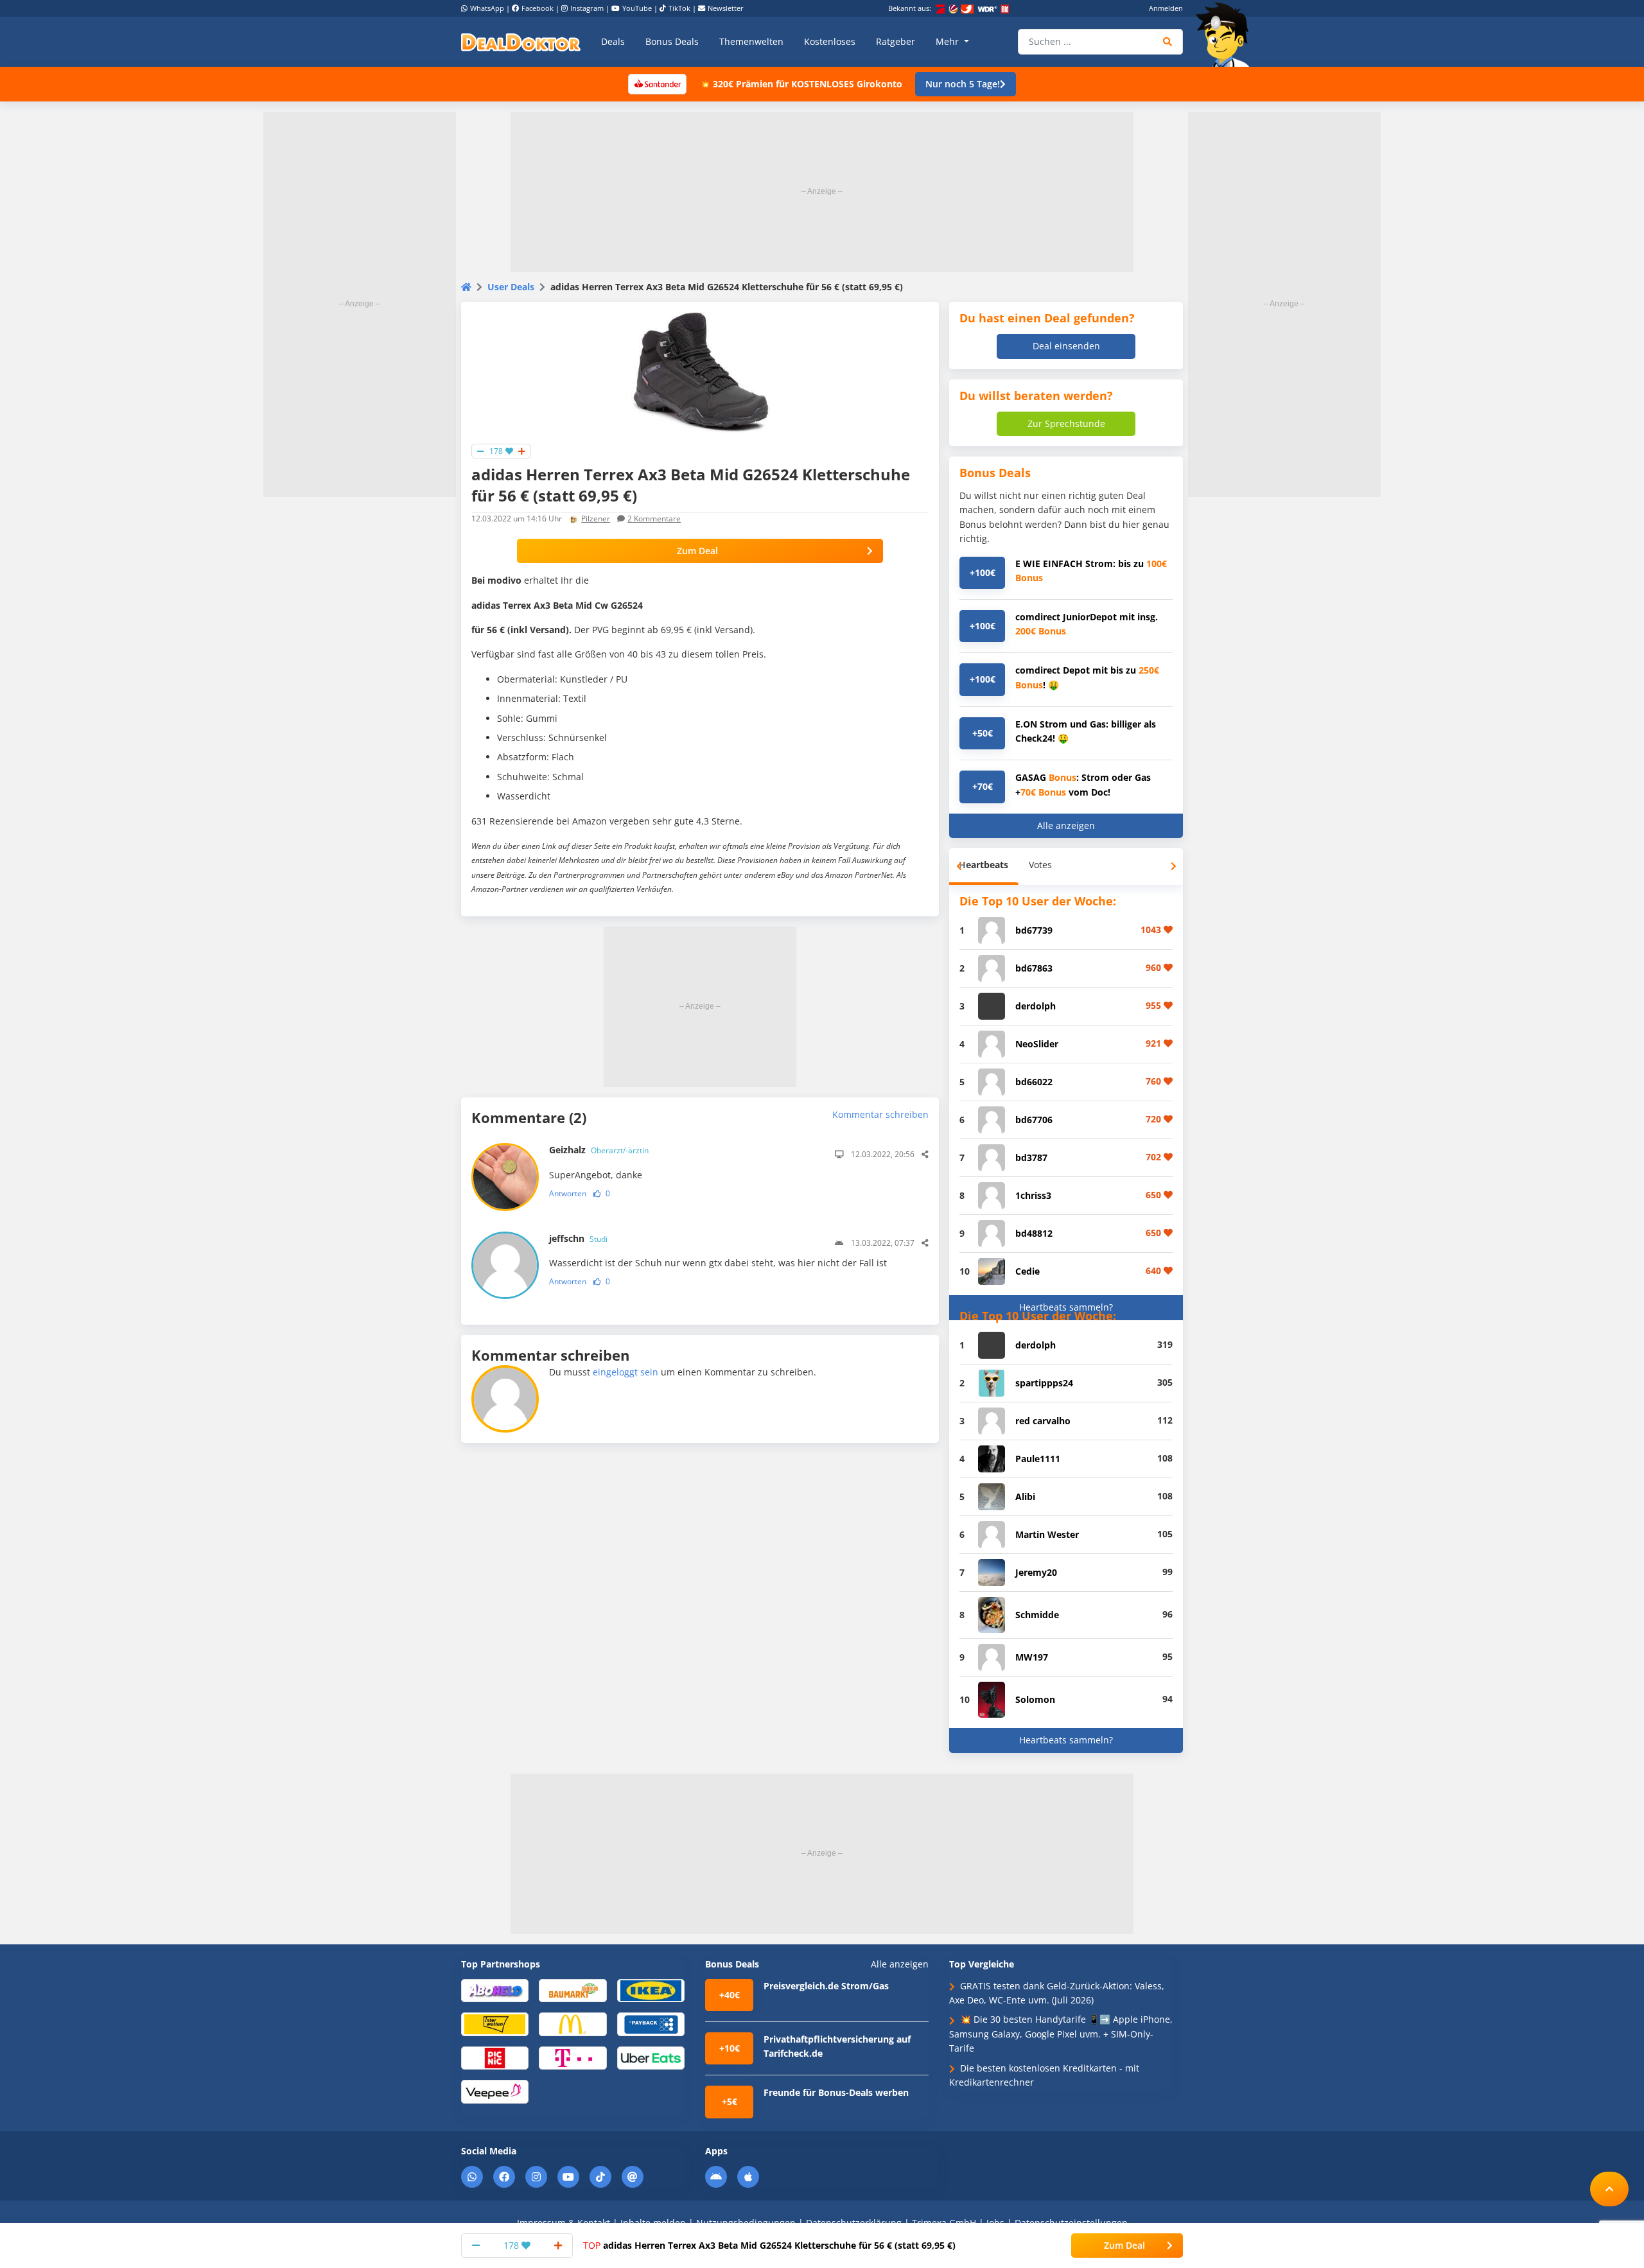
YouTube (637, 8)
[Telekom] (573, 2057)
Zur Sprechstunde (1066, 423)
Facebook (538, 8)
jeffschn (578, 1238)
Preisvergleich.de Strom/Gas (826, 1986)
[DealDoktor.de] (521, 42)
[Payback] (651, 2024)
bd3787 (1031, 1157)
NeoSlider (1037, 1044)
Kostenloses (830, 41)
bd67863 (1034, 968)
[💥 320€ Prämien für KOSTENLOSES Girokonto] (657, 83)
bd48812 (1034, 1233)
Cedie (1027, 1271)
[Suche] (1168, 42)
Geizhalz (599, 1150)
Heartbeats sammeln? (1066, 1307)
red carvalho (1043, 1421)
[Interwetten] (495, 2024)
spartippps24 (1044, 1383)
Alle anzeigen (1066, 825)
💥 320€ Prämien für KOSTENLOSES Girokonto (801, 84)
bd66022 (1034, 1082)
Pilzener (596, 519)
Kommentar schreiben (880, 1114)
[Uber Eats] (651, 2057)
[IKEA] (651, 1990)
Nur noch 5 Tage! (963, 84)
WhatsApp (487, 8)
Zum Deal (697, 551)
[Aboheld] (495, 1990)
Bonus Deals (672, 41)
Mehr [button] (949, 41)
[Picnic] (495, 2057)
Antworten (568, 1193)
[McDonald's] (573, 2024)
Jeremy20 (1036, 1572)
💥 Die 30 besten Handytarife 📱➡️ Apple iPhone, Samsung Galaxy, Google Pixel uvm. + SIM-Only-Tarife (1061, 2034)
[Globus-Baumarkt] (573, 1990)
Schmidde (1037, 1615)
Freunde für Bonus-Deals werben (836, 2092)
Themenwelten (751, 41)
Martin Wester (1047, 1534)
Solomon (1035, 1699)
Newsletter (726, 8)
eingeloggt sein (625, 1372)
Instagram (587, 8)
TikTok (679, 8)
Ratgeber (896, 41)
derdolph (1036, 1006)
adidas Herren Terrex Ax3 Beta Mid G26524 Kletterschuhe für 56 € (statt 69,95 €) (769, 2245)
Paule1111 (1038, 1459)
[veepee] (495, 2091)
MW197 (1032, 1657)
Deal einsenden (1066, 346)
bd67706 (1034, 1120)
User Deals (511, 287)
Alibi (1025, 1496)
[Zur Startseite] (1227, 35)
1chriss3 (1033, 1195)
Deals (613, 41)
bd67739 (1034, 930)
